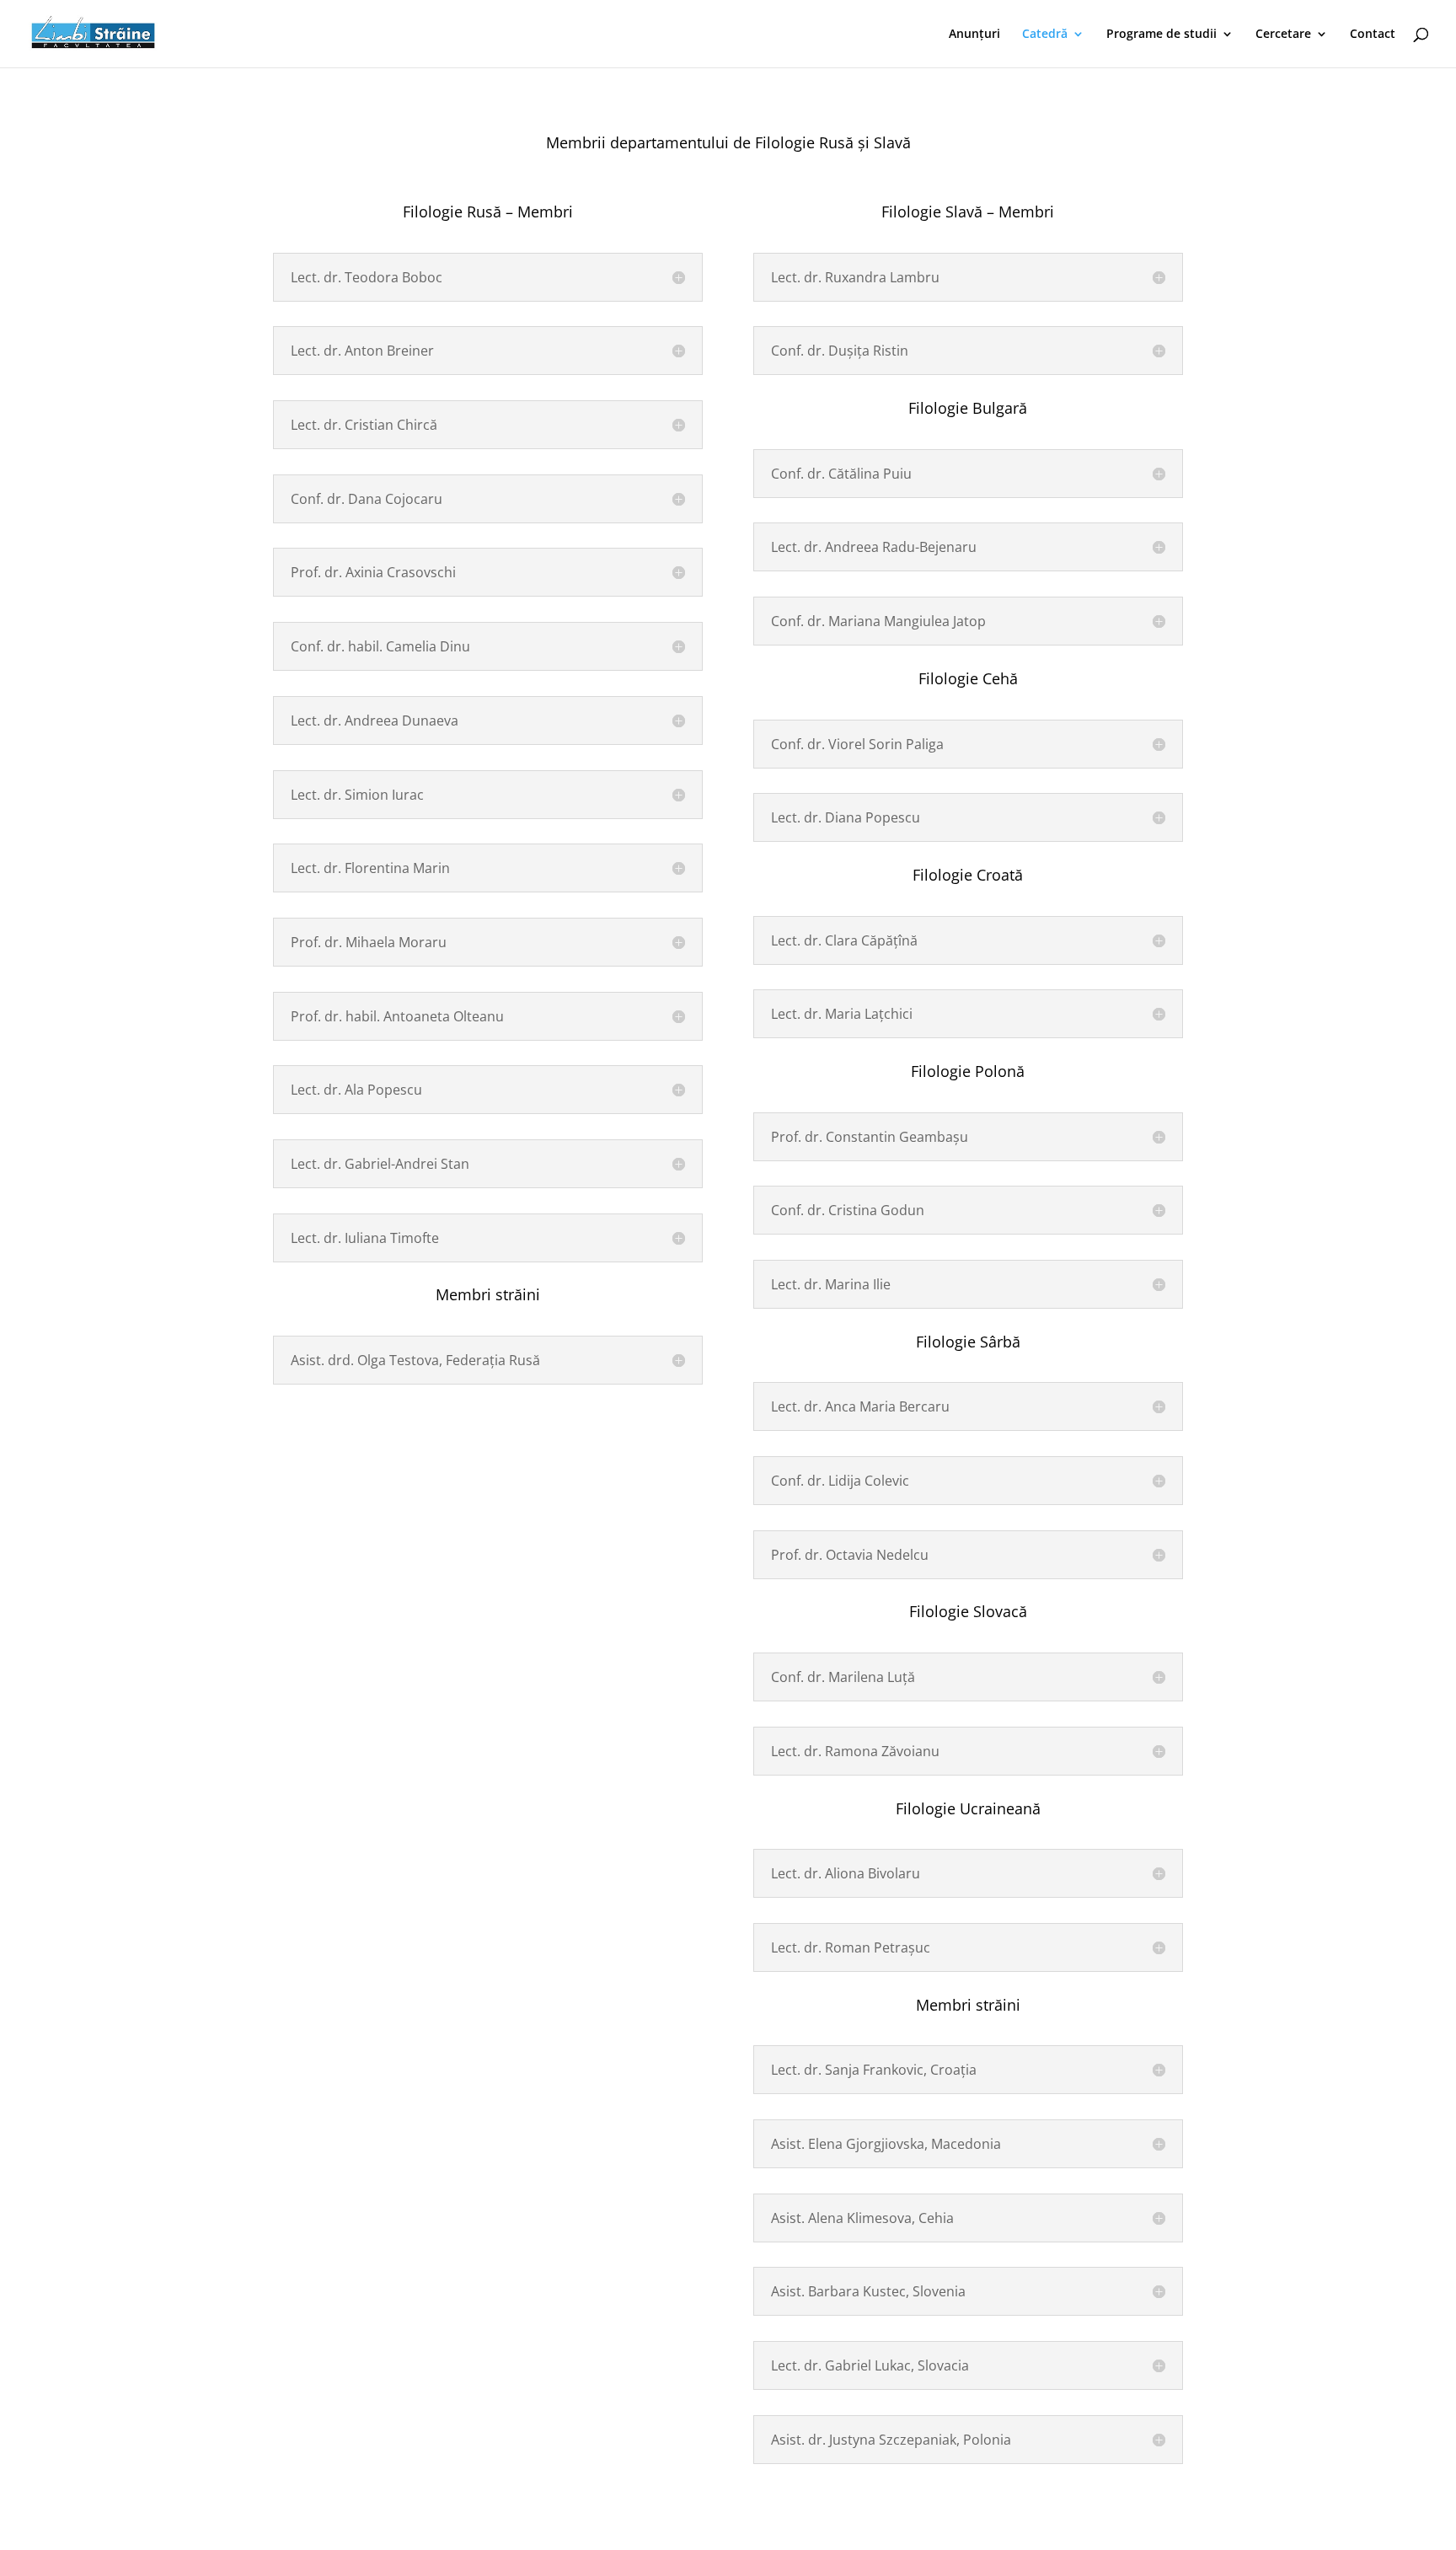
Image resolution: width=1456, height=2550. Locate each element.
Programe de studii (1162, 35)
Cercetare (1283, 35)
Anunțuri (974, 35)
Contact (1373, 35)
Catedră (1045, 35)
